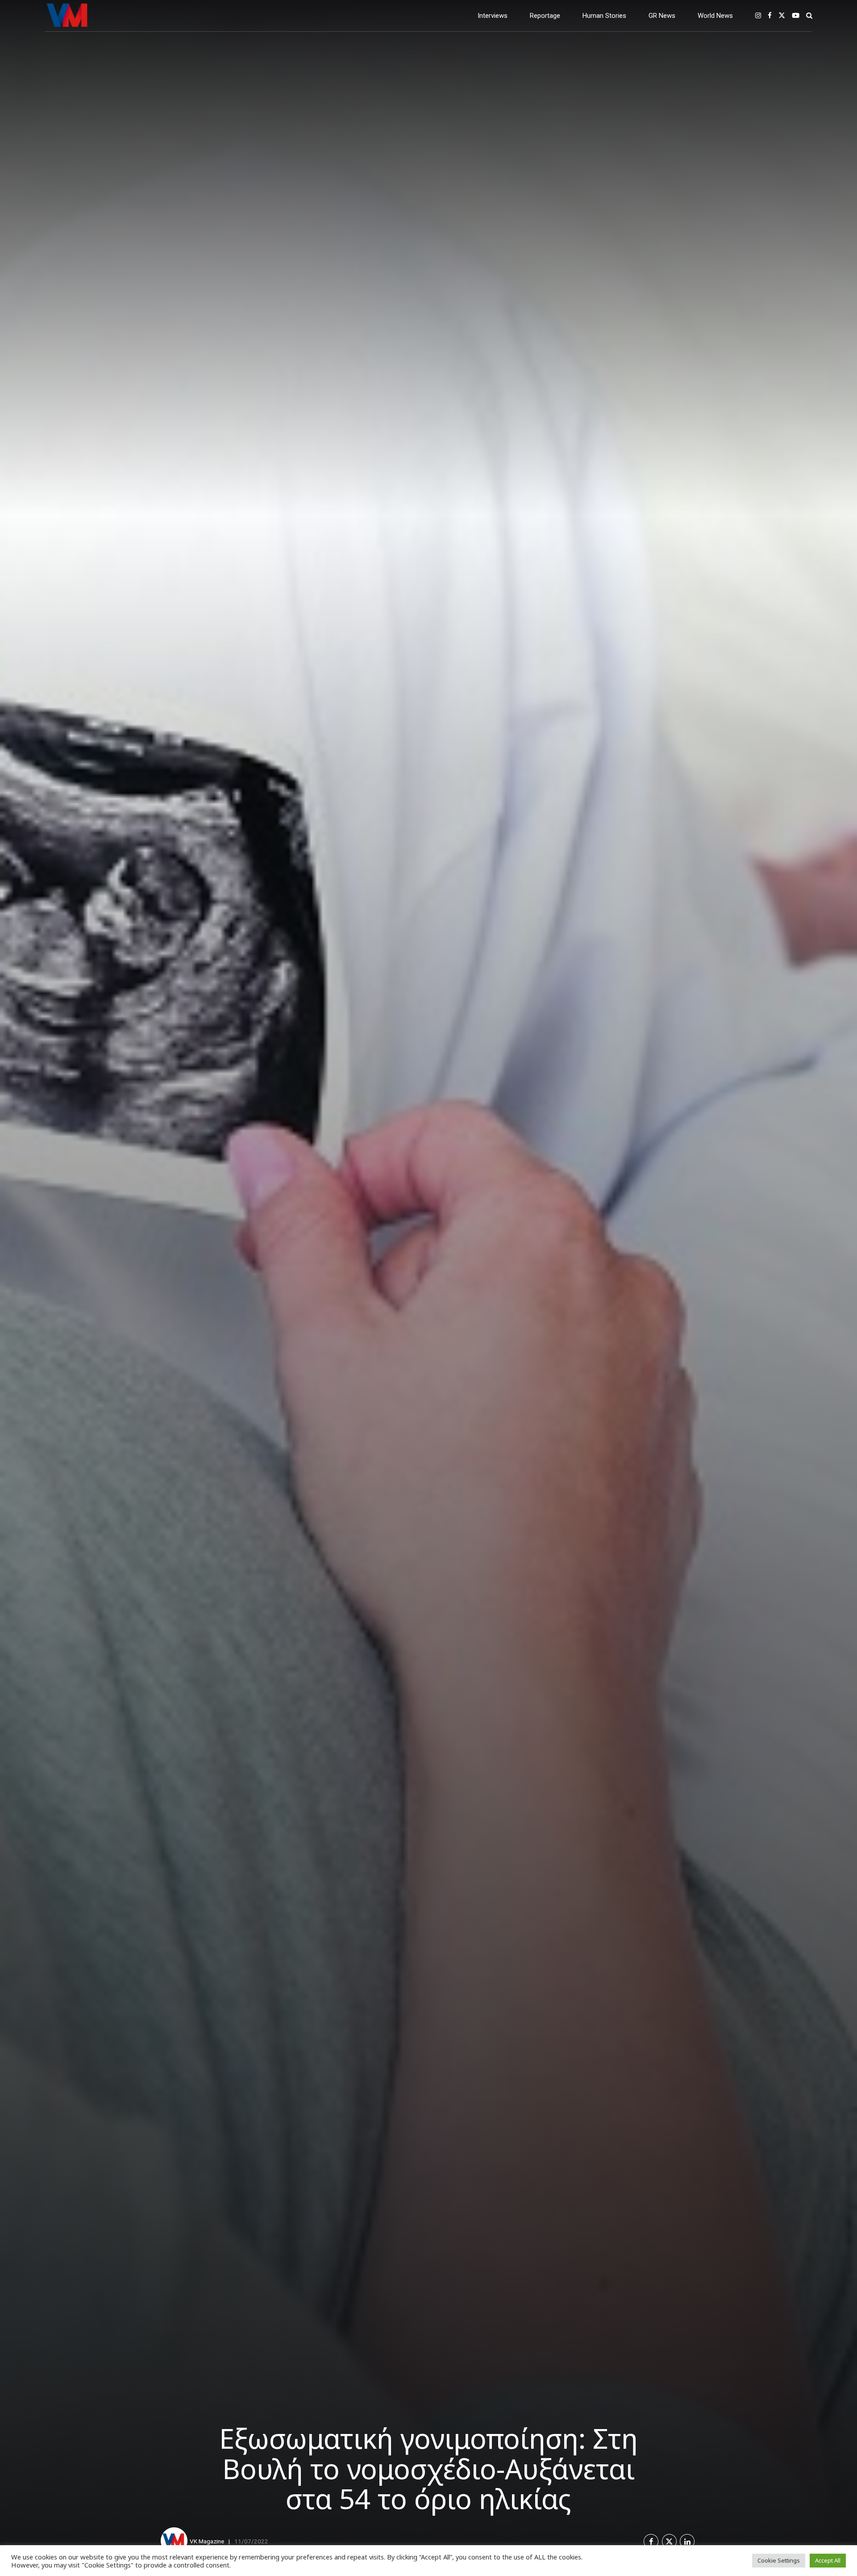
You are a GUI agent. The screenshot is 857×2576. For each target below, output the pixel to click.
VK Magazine (207, 2541)
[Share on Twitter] (669, 2541)
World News (715, 16)
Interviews (493, 16)
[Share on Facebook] (651, 2541)
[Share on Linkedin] (687, 2541)
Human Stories (604, 16)
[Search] (809, 15)
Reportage (545, 16)
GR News (662, 16)
